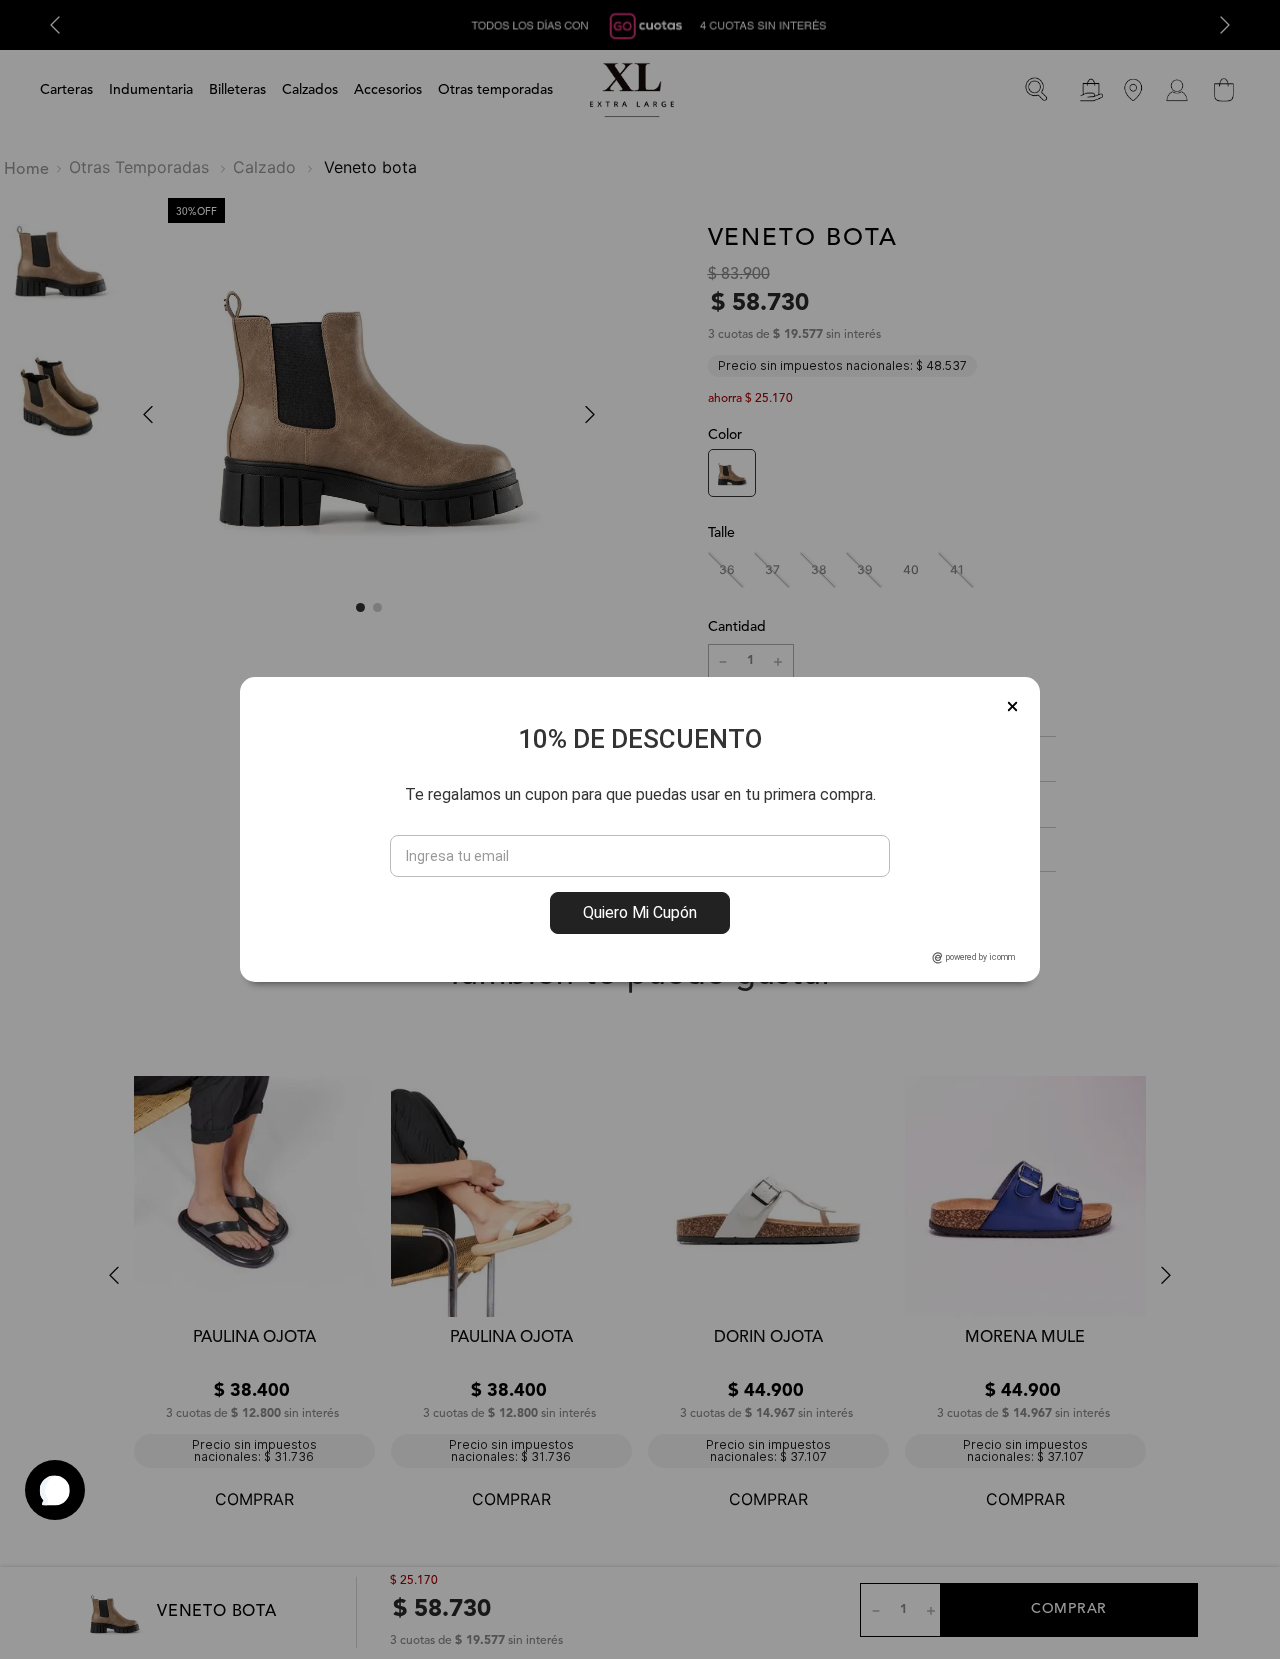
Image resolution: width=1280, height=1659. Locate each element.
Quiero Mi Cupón (640, 912)
